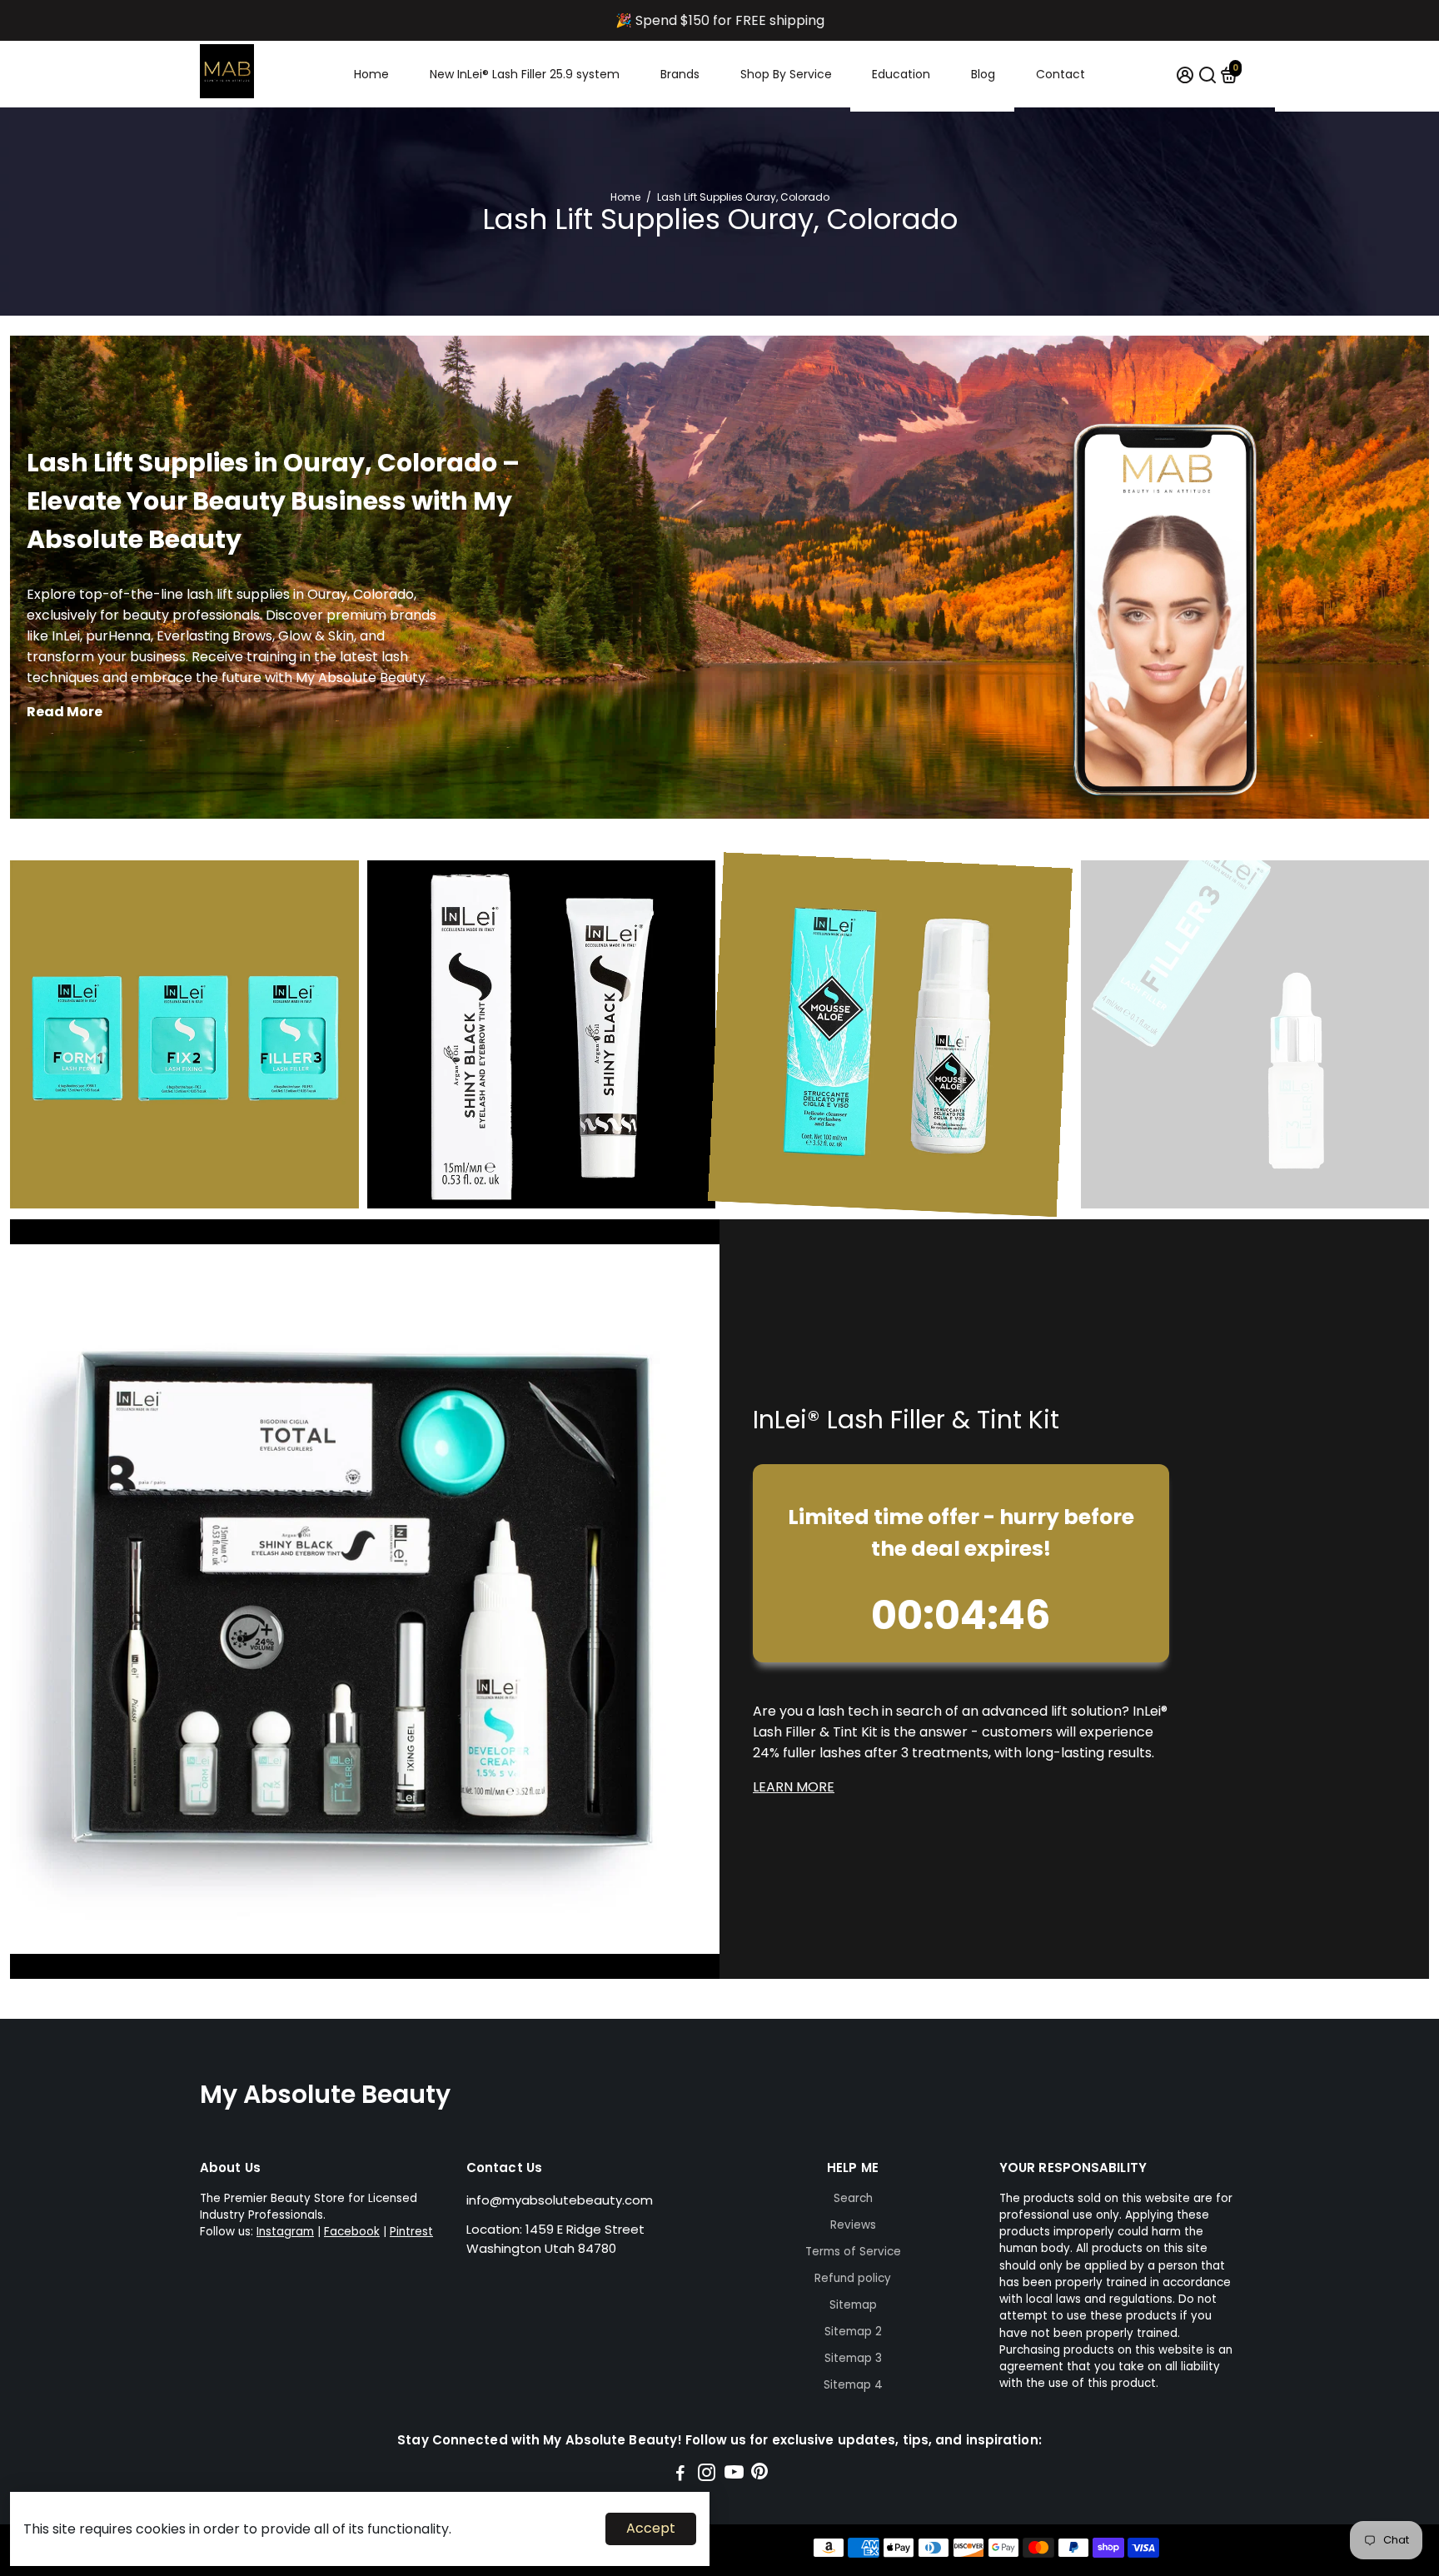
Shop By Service (786, 74)
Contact (1061, 74)
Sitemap (853, 2305)
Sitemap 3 (853, 2358)
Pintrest (411, 2232)
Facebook (352, 2232)
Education (901, 74)
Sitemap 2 (853, 2332)
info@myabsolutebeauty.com (560, 2200)
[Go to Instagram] (707, 2475)
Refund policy (853, 2278)
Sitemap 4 (853, 2385)
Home (371, 74)
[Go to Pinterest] (759, 2475)
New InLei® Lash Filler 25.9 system (525, 74)
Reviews (853, 2225)
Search (853, 2198)
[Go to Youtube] (734, 2475)
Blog (983, 74)
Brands (680, 74)
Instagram (285, 2232)
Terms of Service (853, 2252)
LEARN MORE (794, 1787)
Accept (651, 2528)
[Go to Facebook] (680, 2475)
